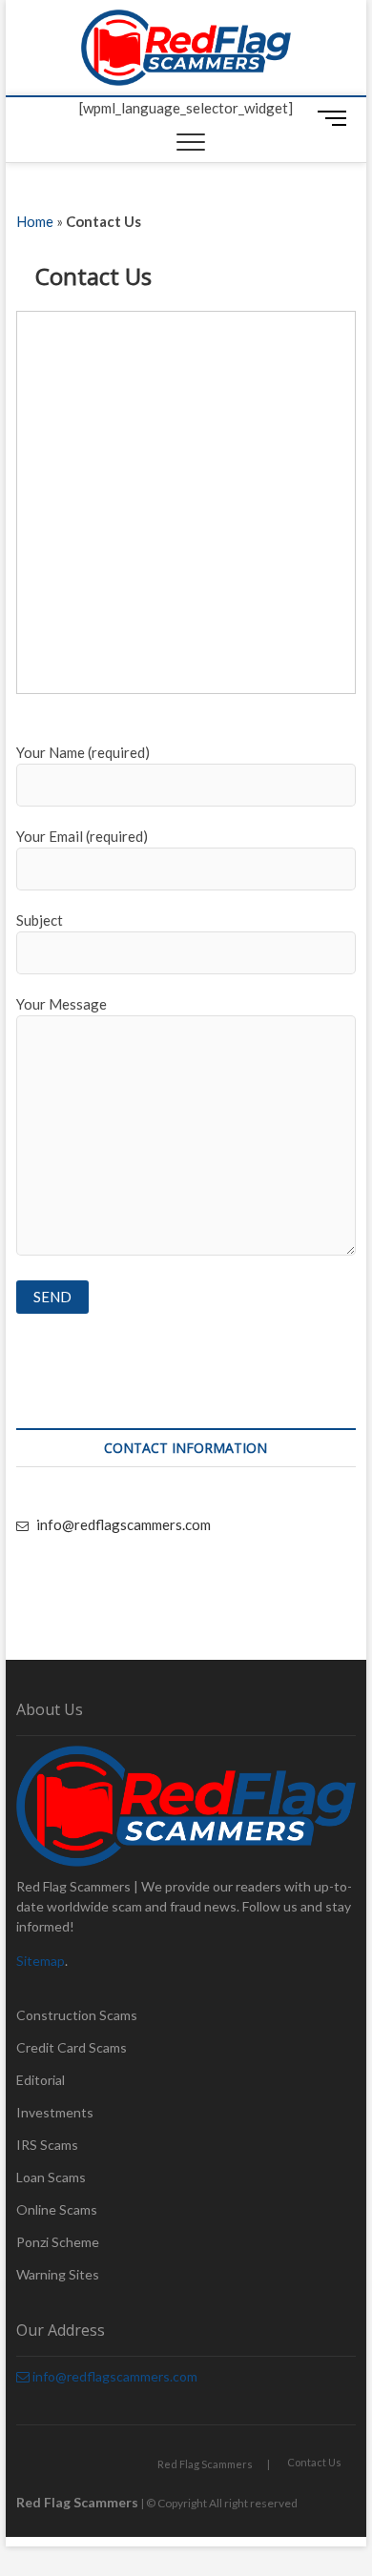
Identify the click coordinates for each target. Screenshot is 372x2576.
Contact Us (314, 2462)
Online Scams (57, 2209)
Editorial (41, 2080)
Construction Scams (77, 2015)
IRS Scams (47, 2145)
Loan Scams (51, 2177)
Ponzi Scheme (58, 2242)
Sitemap (41, 1961)
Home (35, 221)
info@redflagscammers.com (122, 1524)
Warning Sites (58, 2274)
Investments (55, 2112)
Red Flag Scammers (205, 2464)
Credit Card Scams (72, 2047)
